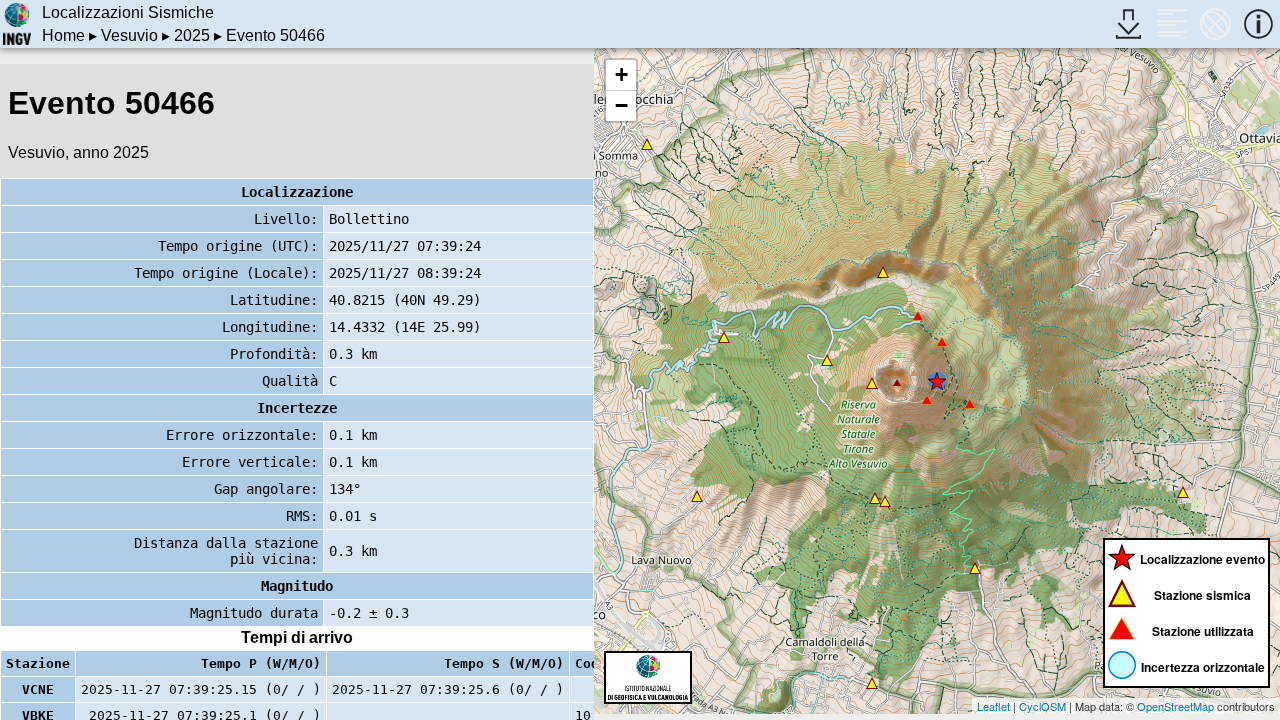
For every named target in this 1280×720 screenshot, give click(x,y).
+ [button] (621, 74)
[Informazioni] (1258, 23)
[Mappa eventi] (1215, 23)
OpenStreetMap (1175, 706)
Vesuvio (129, 35)
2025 (192, 35)
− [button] (621, 105)
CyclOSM (1042, 706)
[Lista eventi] (1171, 23)
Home (63, 35)
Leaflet (993, 706)
